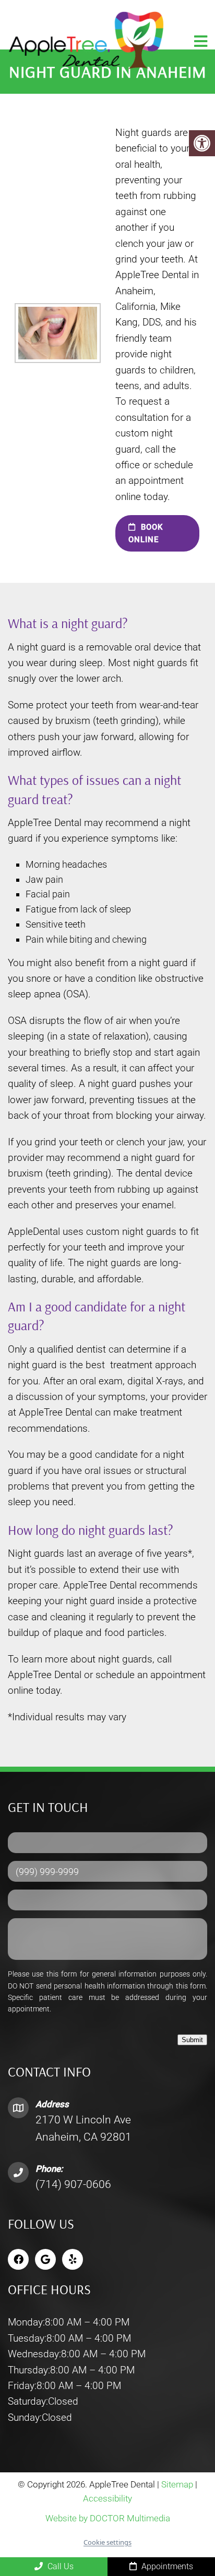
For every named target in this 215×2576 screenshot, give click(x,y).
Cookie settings (107, 2542)
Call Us (59, 2566)
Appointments (166, 2566)
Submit (192, 2040)
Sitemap (177, 2484)
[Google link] (45, 2259)
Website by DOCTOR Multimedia (108, 2518)
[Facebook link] (18, 2259)
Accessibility (107, 2498)
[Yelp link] (73, 2259)
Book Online (146, 533)
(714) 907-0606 (73, 2184)
